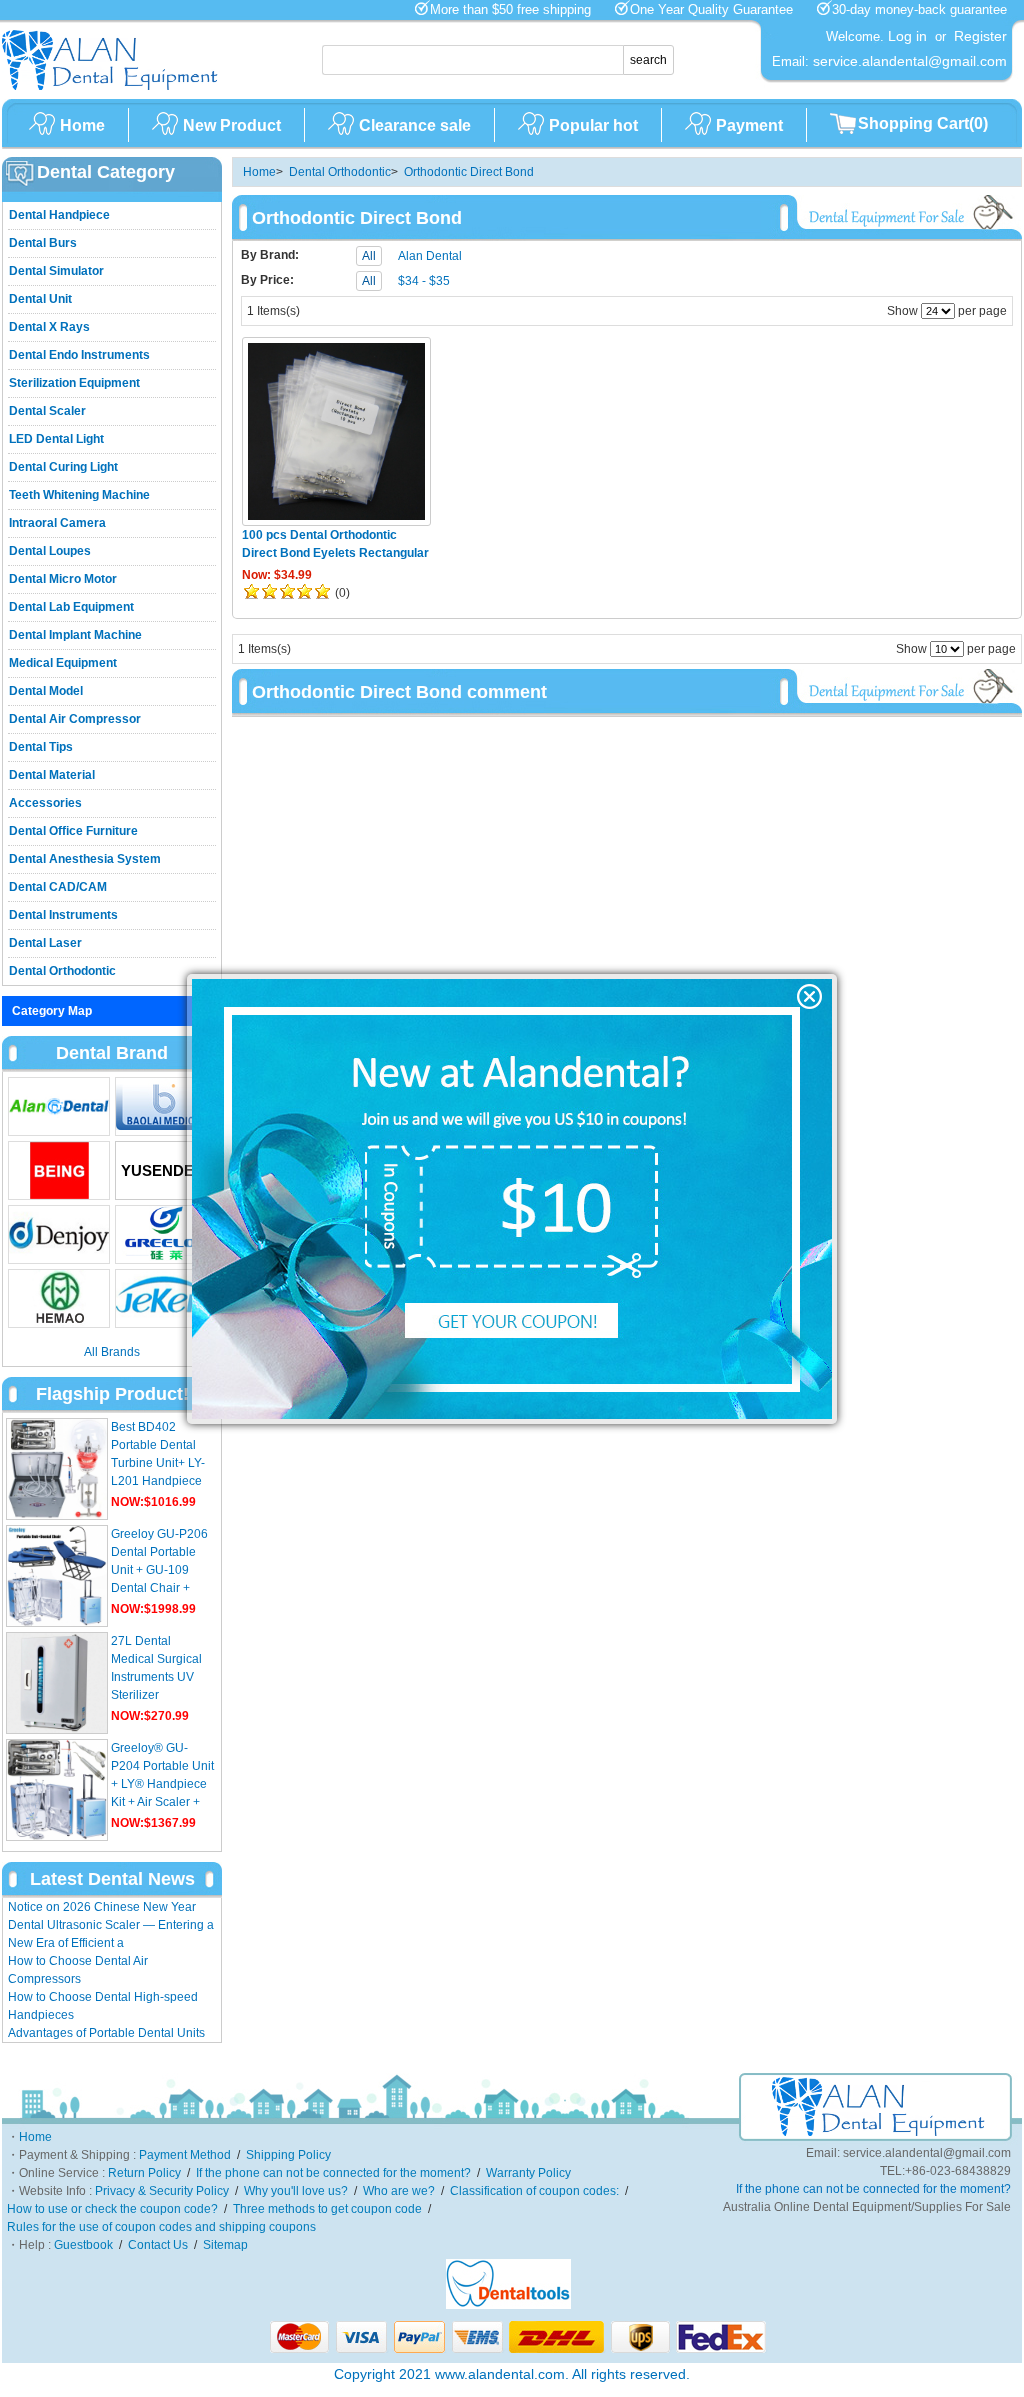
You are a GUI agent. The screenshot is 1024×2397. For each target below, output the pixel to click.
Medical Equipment (63, 663)
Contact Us (158, 2245)
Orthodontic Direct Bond (469, 172)
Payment (749, 125)
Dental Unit (40, 299)
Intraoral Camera (57, 523)
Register (980, 36)
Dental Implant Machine (75, 635)
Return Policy (144, 2173)
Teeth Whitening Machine (79, 495)
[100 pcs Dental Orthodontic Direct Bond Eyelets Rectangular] (336, 431)
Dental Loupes (50, 551)
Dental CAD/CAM (58, 887)
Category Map (52, 1011)
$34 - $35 (424, 281)
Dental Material (52, 775)
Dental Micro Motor (63, 579)
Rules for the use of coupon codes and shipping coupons (161, 2227)
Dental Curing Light (63, 467)
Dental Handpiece (59, 215)
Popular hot (593, 125)
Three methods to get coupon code (327, 2209)
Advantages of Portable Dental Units (106, 2033)
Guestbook (83, 2245)
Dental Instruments (63, 915)
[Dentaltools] (508, 2305)
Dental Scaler (47, 411)
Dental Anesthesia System (85, 859)
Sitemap (225, 2245)
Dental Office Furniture (73, 831)
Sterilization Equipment (74, 383)
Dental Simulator (56, 271)
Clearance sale (415, 125)
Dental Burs (43, 243)
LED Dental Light (56, 439)
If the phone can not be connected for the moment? (333, 2173)
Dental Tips (41, 747)
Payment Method (185, 2155)
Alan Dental (430, 256)
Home (82, 125)
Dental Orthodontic (62, 971)
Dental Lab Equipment (71, 607)
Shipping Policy (288, 2155)
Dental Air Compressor (75, 719)
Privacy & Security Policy (162, 2191)
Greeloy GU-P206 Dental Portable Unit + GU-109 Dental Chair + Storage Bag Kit (159, 1570)
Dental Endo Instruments (79, 355)
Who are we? (399, 2191)
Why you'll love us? (296, 2191)
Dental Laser (45, 943)
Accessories (45, 803)
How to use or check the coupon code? (112, 2209)
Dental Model (46, 691)
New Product (232, 125)
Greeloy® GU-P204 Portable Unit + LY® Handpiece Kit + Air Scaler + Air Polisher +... (162, 1784)
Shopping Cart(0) (923, 123)
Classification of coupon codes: (534, 2191)
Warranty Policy (528, 2173)
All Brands (112, 1352)
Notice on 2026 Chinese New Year (102, 1907)
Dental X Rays (49, 327)
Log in (907, 36)
